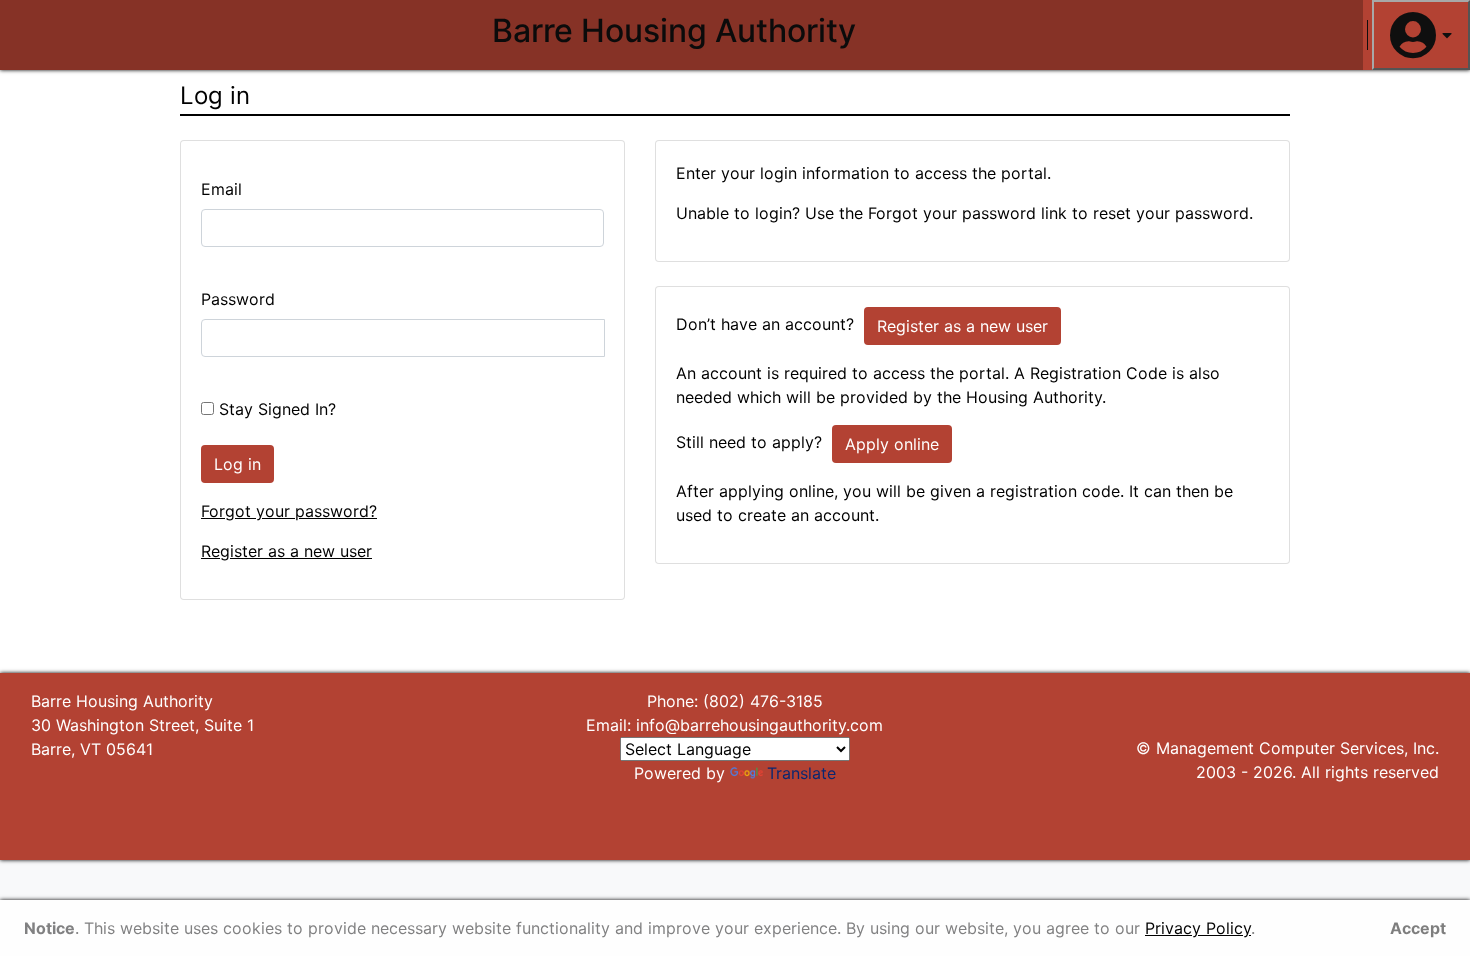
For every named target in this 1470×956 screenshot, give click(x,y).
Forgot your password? (289, 511)
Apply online (892, 444)
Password (238, 299)
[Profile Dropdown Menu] (1421, 35)
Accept (1418, 928)
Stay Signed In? (275, 409)
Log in (237, 464)
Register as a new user (286, 551)
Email (221, 189)
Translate (801, 773)
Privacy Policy (1198, 928)
